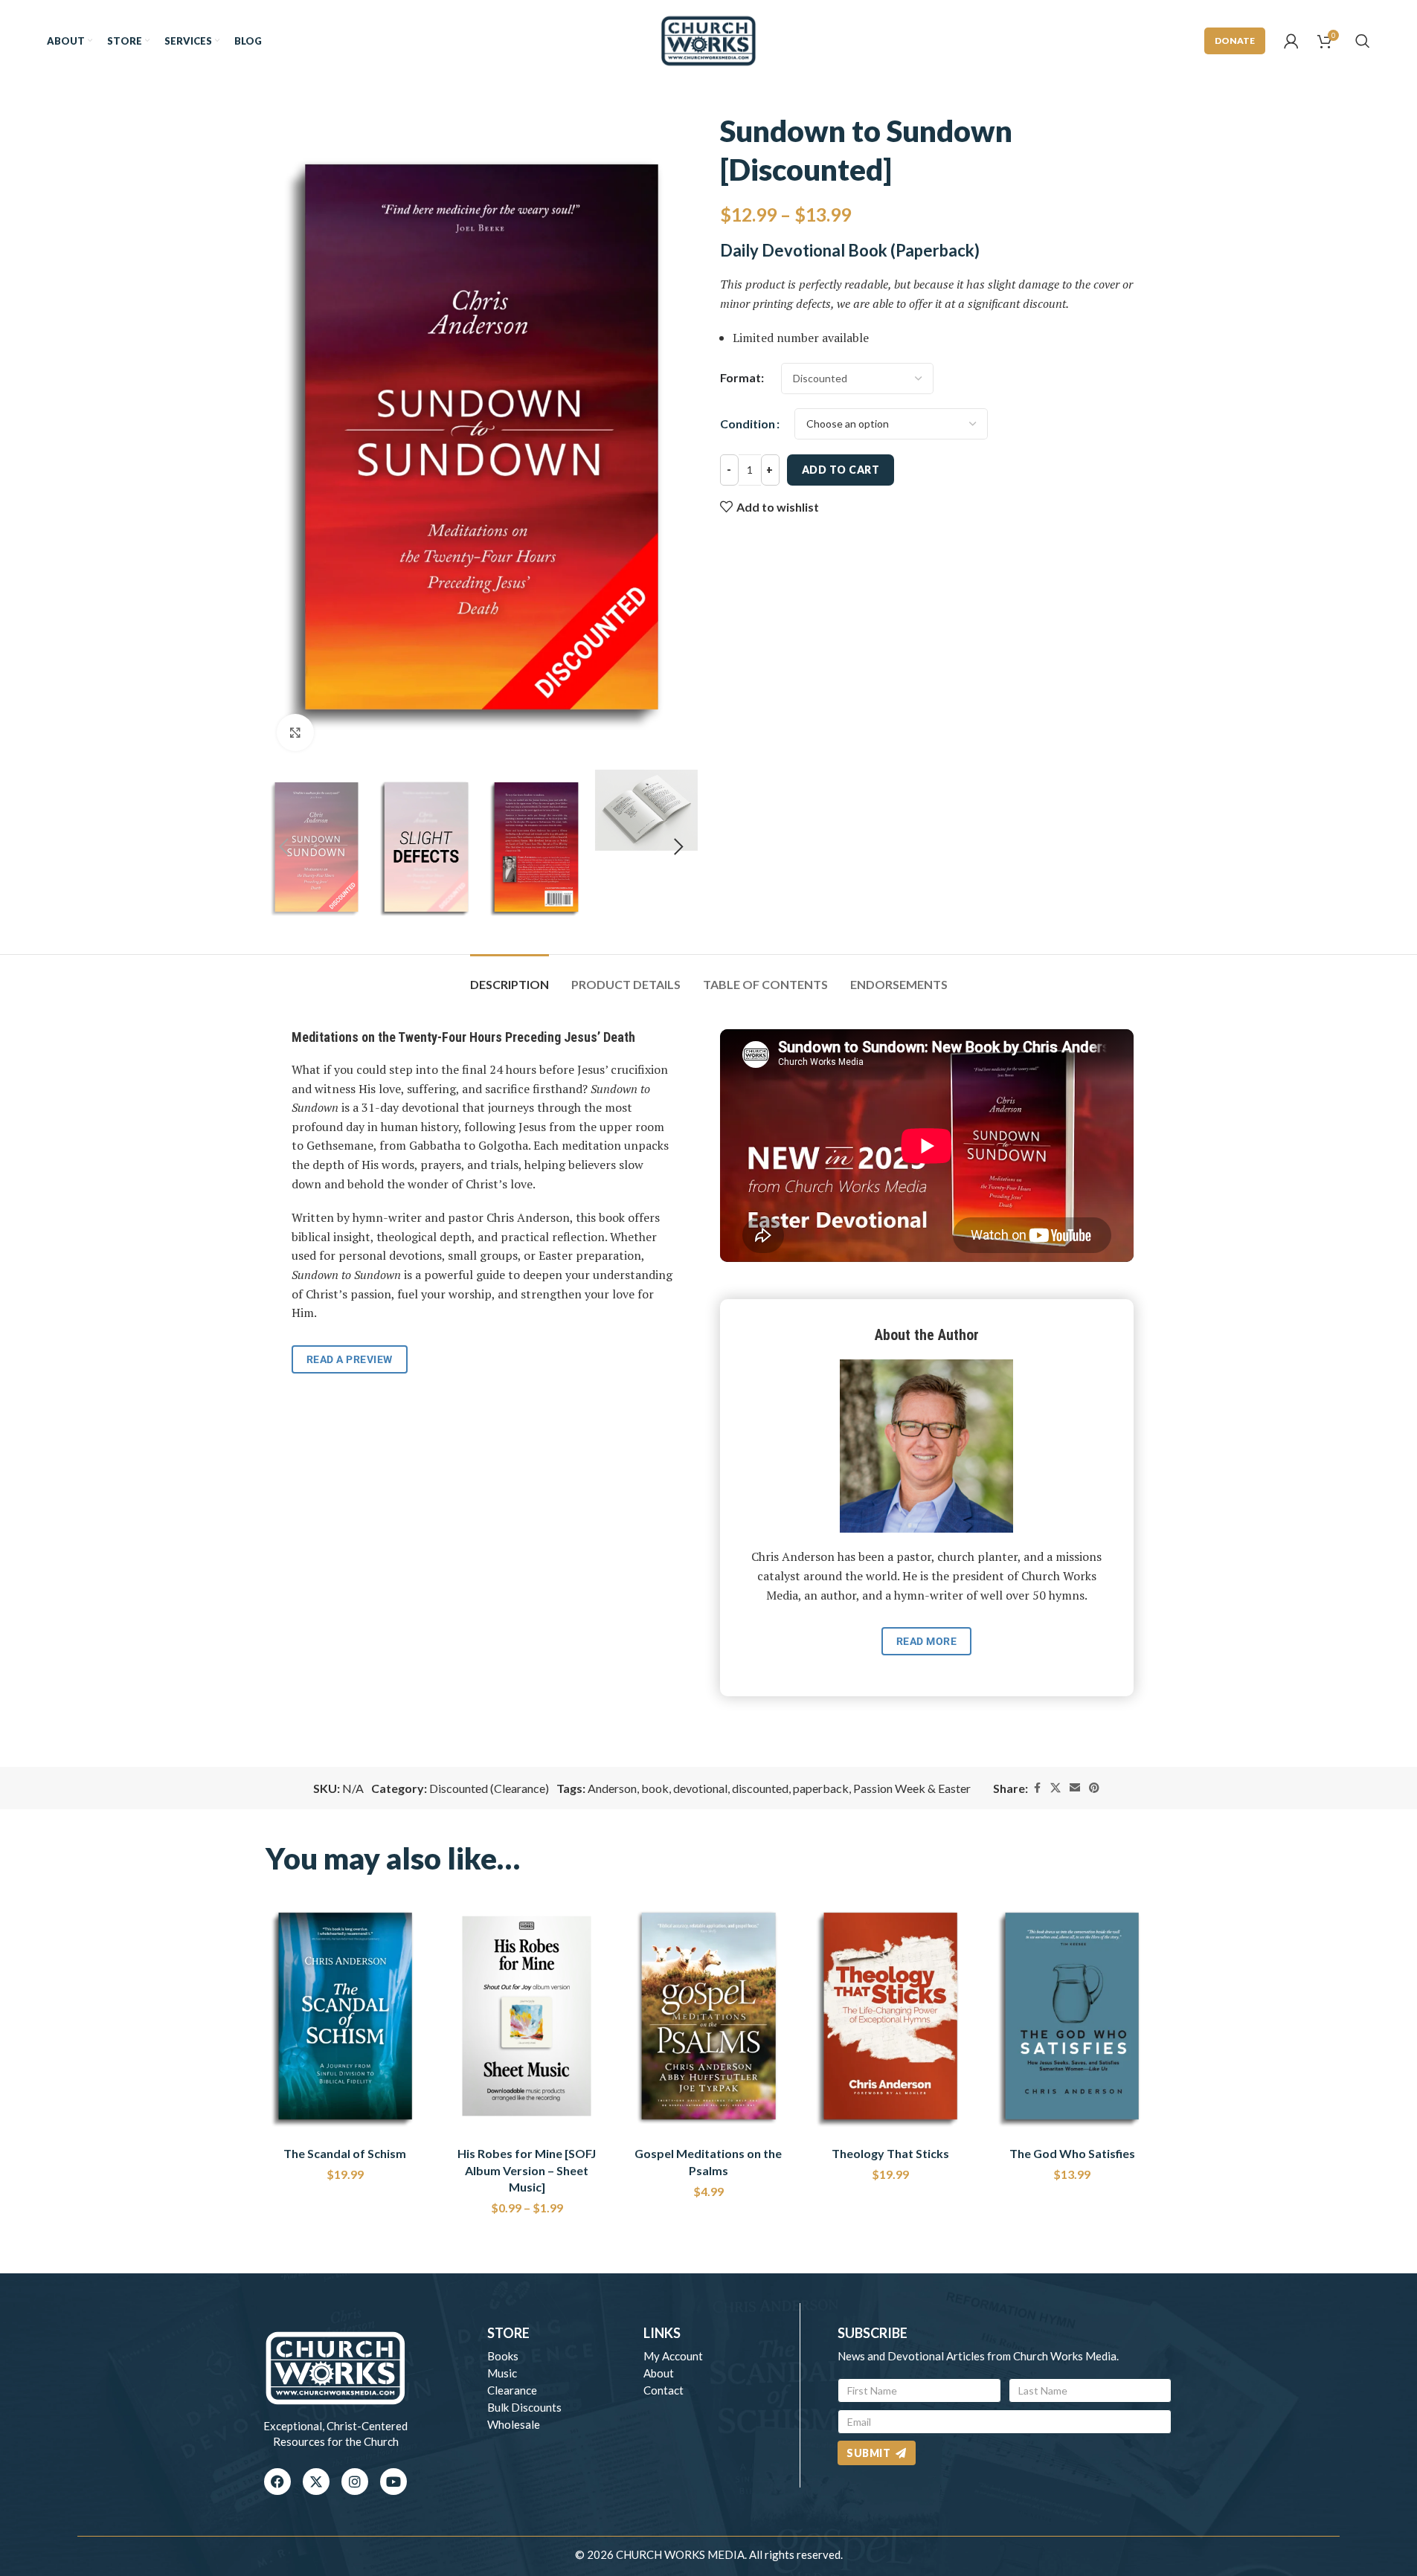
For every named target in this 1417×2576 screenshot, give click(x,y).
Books (503, 2356)
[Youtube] (393, 2482)
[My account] (1291, 41)
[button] (284, 847)
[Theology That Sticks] (890, 2016)
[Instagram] (355, 2482)
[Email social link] (1075, 1788)
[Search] (1363, 41)
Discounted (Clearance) (489, 1788)
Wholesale (514, 2424)
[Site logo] (709, 39)
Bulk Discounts (524, 2407)
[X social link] (1055, 1788)
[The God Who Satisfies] (1072, 2016)
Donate (1235, 41)
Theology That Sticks (890, 2153)
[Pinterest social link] (1094, 1788)
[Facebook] (277, 2482)
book (655, 1788)
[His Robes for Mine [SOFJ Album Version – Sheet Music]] (527, 2016)
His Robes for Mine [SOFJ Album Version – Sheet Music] (527, 2170)
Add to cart (841, 470)
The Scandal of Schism (345, 2153)
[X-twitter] (316, 2482)
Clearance (512, 2390)
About (659, 2373)
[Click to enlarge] (295, 732)
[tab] (510, 977)
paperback (821, 1788)
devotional (700, 1788)
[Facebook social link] (1037, 1788)
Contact (663, 2390)
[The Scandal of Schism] (345, 2016)
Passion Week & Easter (912, 1788)
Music (502, 2373)
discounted (760, 1788)
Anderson (612, 1788)
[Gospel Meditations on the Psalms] (708, 2016)
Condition (748, 424)
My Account (673, 2356)
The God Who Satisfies (1072, 2153)
